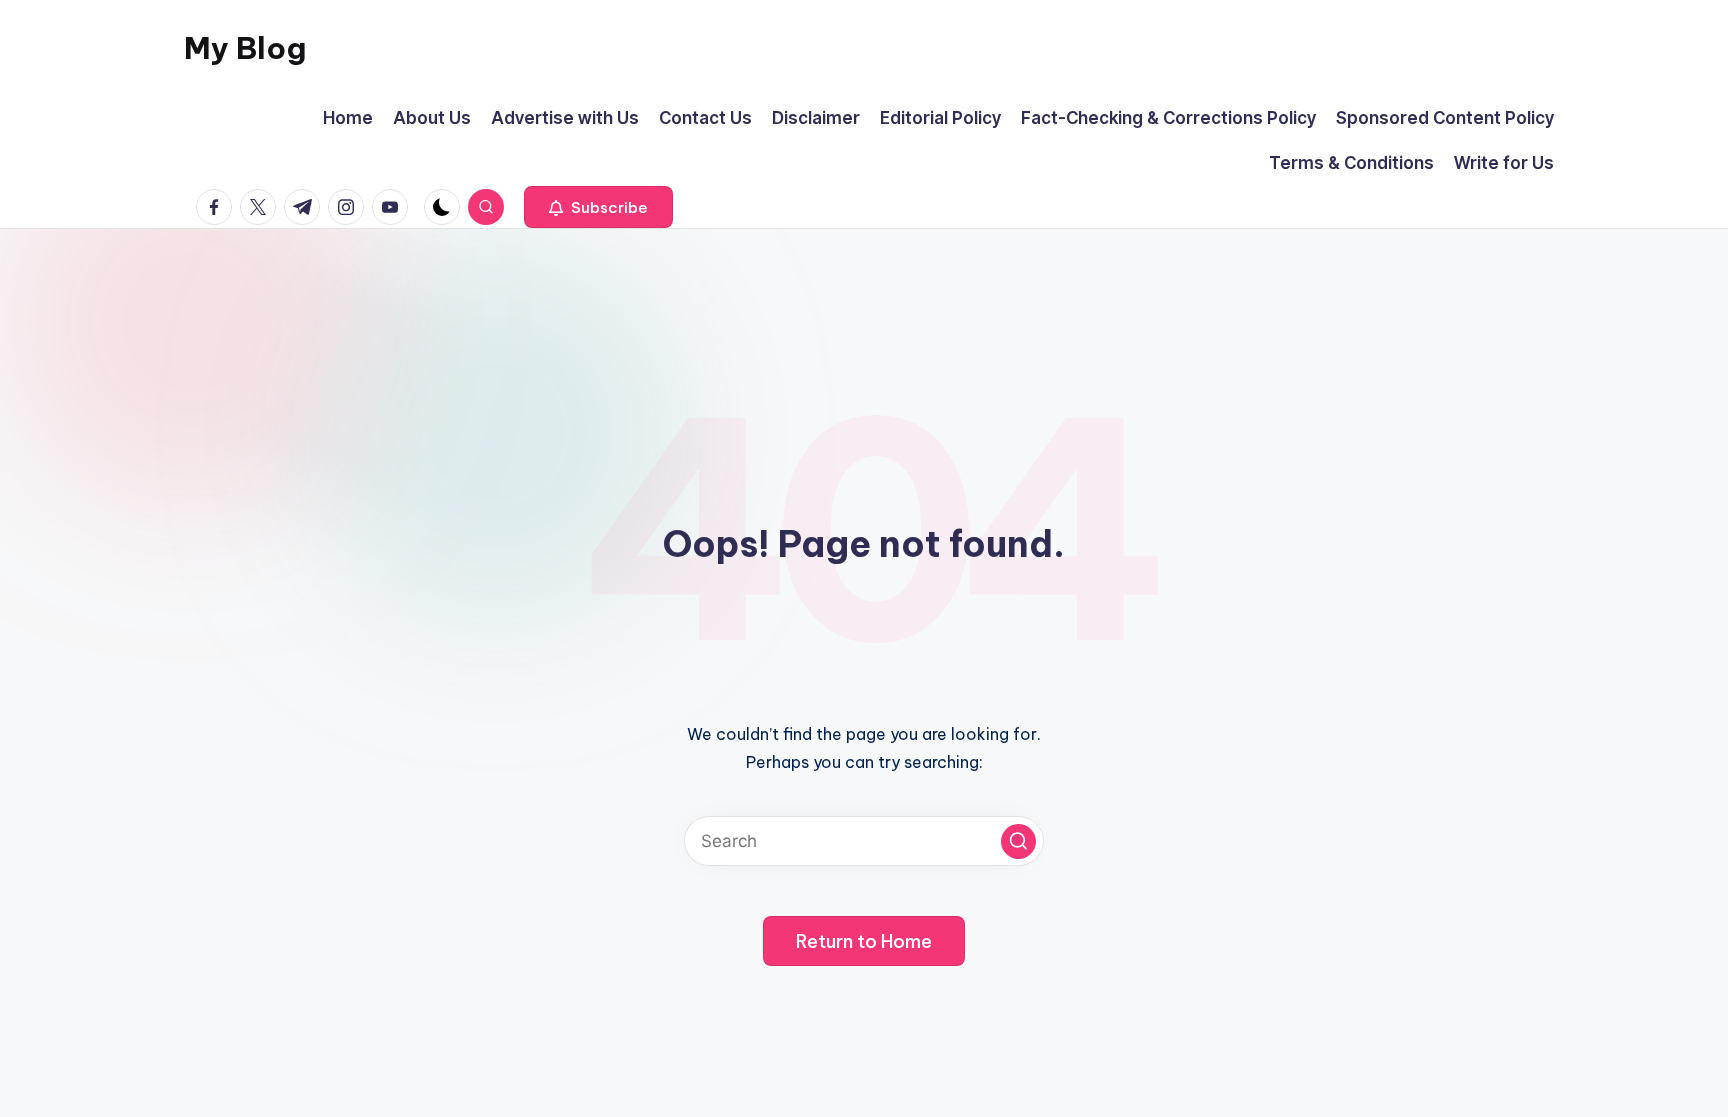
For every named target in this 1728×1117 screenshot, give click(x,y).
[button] (598, 207)
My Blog (245, 48)
